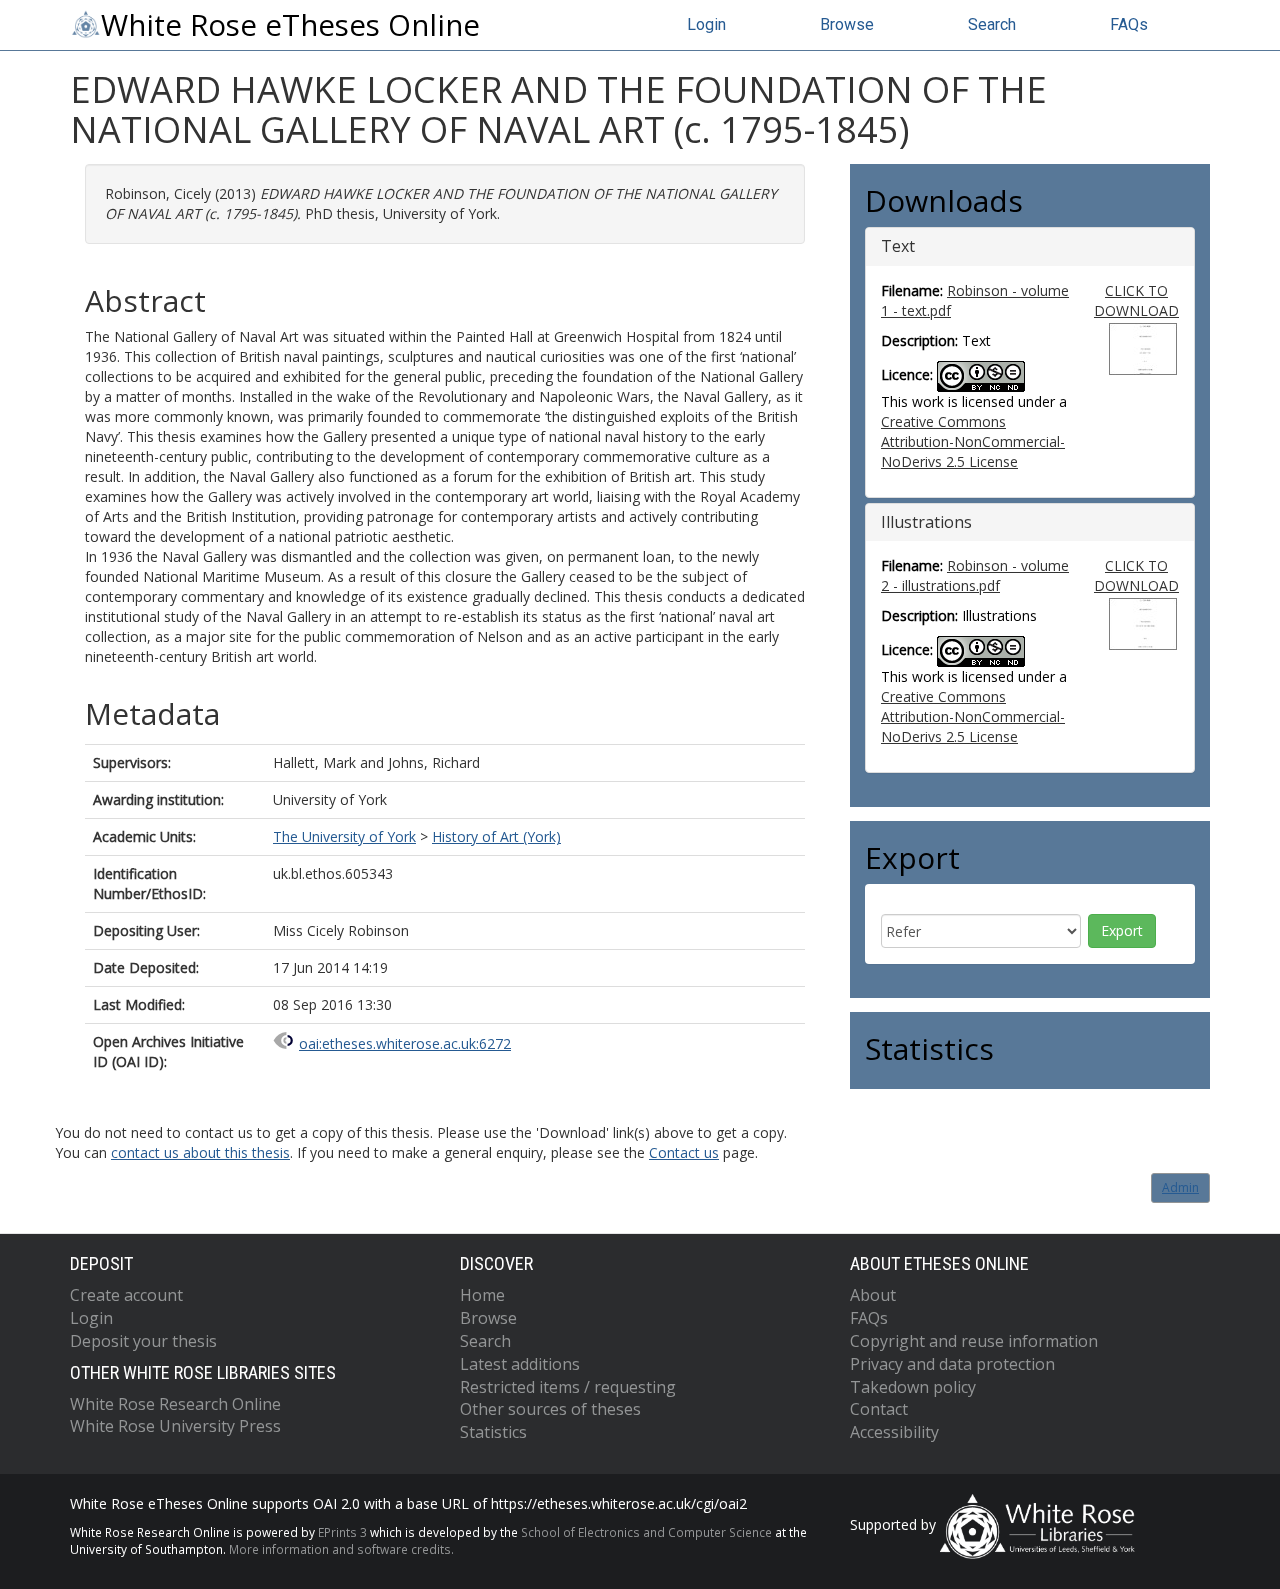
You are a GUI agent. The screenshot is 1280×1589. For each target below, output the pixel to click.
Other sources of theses (550, 1409)
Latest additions (520, 1364)
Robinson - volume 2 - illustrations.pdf (975, 575)
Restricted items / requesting (568, 1387)
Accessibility (894, 1432)
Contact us (684, 1152)
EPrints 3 (342, 1532)
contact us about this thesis (200, 1152)
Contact (879, 1409)
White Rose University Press (175, 1426)
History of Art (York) (496, 836)
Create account (126, 1295)
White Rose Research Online (175, 1404)
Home (482, 1295)
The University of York (344, 836)
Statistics (493, 1432)
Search (992, 24)
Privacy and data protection (952, 1364)
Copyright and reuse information (974, 1341)
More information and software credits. (341, 1549)
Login (706, 24)
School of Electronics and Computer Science (646, 1532)
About (873, 1295)
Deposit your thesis (143, 1341)
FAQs (1129, 24)
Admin (1180, 1187)
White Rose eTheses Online (290, 25)
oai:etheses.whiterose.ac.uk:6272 (405, 1043)
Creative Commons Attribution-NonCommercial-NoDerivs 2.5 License (973, 441)
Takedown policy (913, 1387)
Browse (847, 24)
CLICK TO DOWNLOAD (1136, 300)
